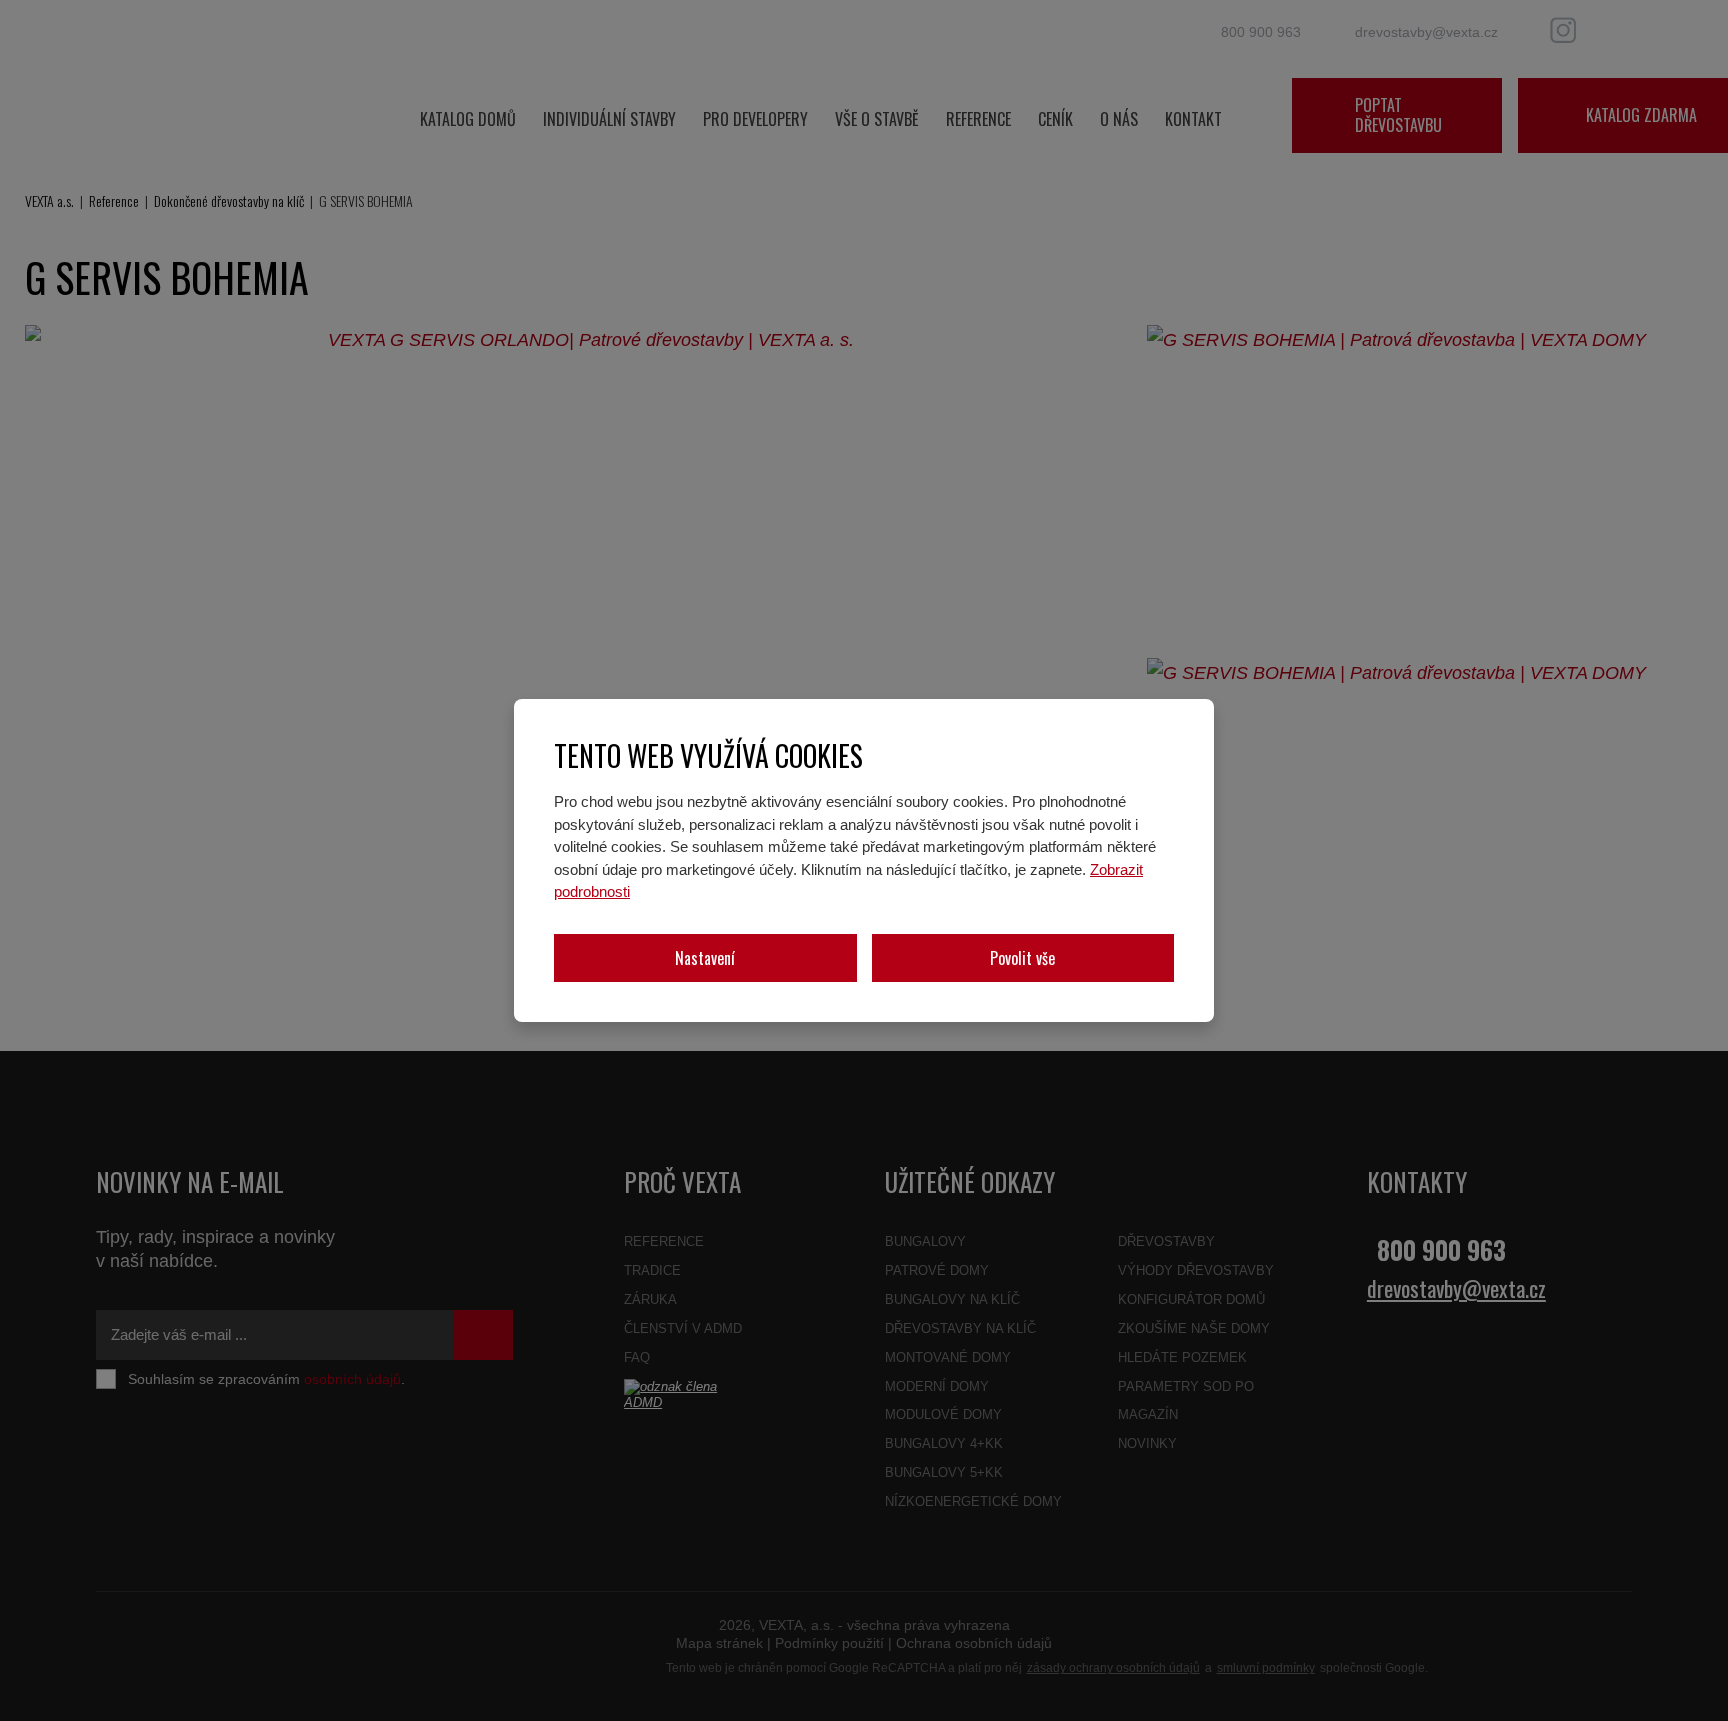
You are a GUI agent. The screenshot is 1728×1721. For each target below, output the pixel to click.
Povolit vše (1022, 958)
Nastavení (705, 958)
